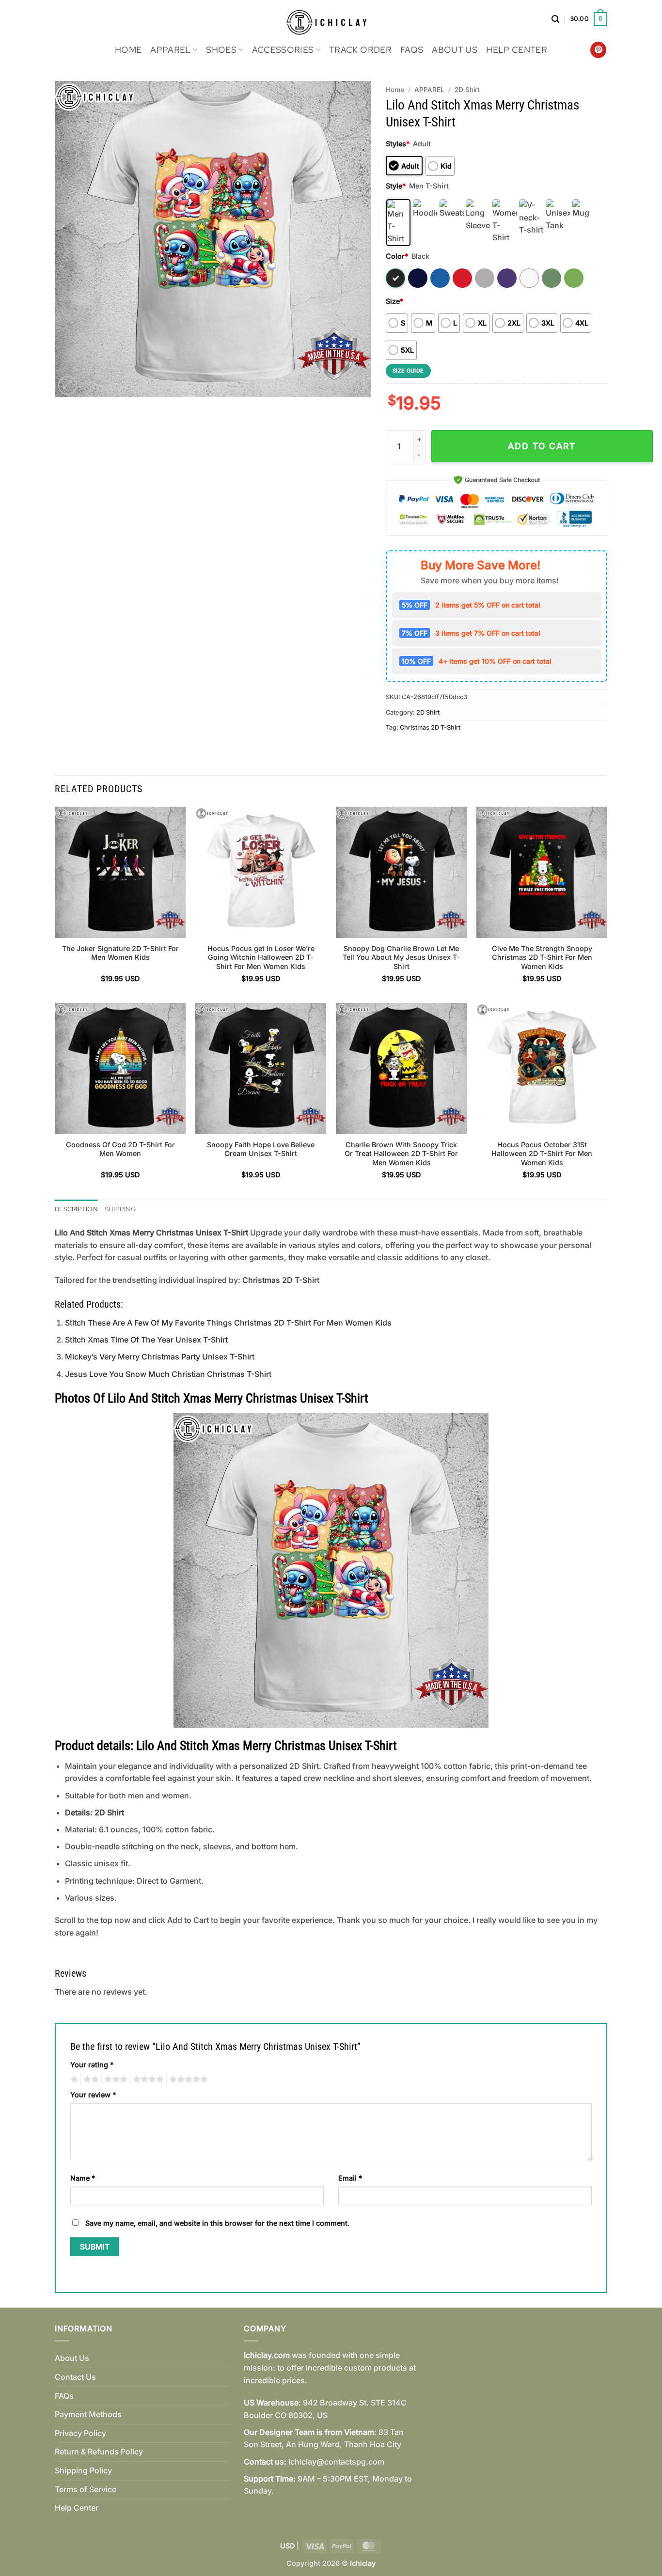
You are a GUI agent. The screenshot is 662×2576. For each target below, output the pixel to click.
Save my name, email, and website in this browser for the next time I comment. (217, 2223)
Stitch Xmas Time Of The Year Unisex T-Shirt (146, 1340)
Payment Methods (88, 2414)
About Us (455, 50)
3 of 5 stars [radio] (114, 2079)
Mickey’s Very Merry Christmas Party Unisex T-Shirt (160, 1357)
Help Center (517, 50)
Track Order (360, 50)
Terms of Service (86, 2489)
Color (397, 256)
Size (394, 301)
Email (350, 2178)
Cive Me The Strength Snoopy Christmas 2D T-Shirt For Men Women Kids (542, 957)
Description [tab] (76, 1209)
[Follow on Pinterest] (598, 50)
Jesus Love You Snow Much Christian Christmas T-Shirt (168, 1374)
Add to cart (542, 446)
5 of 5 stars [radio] (187, 2079)
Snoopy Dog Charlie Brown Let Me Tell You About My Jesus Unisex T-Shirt (401, 957)
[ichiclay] (331, 19)
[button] (555, 19)
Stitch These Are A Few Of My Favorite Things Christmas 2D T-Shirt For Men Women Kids (228, 1323)
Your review (93, 2095)
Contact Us (75, 2377)
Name (83, 2178)
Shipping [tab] (120, 1209)
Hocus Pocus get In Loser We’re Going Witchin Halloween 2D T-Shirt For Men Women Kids (261, 957)
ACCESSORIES (283, 50)
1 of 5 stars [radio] (73, 2079)
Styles (398, 144)
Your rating (92, 2065)
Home (128, 50)
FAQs (412, 50)
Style (396, 186)
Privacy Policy (80, 2433)
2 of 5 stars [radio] (90, 2079)
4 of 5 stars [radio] (147, 2079)
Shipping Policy (83, 2470)
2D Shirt (467, 90)
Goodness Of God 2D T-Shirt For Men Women (120, 1149)
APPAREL (170, 50)
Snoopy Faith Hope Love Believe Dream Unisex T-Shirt (261, 1149)
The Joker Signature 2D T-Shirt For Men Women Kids (120, 953)
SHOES (221, 50)
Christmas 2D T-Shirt (430, 727)
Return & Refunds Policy (99, 2451)
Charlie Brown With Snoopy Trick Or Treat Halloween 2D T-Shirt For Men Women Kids (401, 1154)
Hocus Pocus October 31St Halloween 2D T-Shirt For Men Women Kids (542, 1154)
